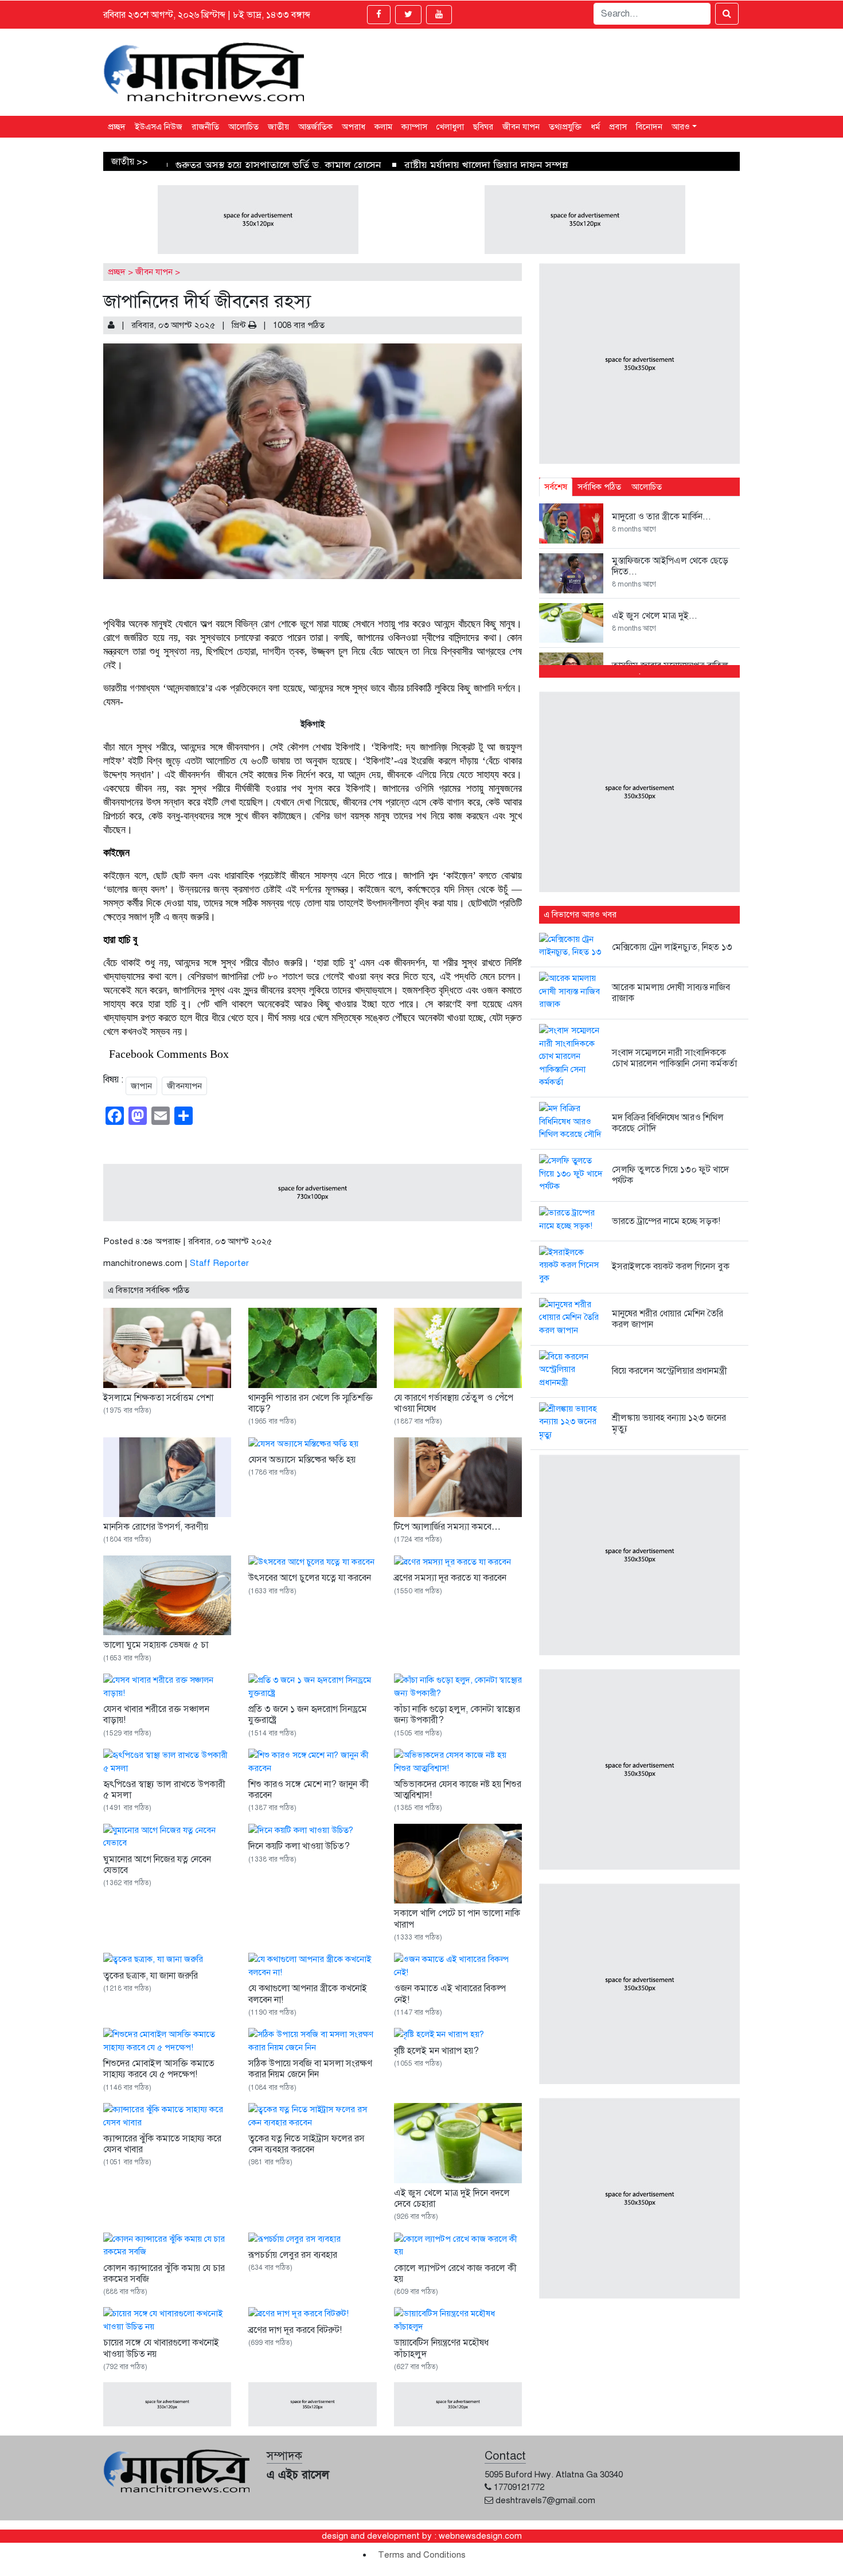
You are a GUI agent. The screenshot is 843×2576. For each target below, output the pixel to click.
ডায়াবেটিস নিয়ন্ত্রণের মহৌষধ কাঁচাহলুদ (441, 2348)
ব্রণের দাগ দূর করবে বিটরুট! (295, 2330)
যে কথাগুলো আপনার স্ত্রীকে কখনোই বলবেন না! (308, 1994)
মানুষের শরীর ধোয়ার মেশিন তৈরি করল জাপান (668, 1319)
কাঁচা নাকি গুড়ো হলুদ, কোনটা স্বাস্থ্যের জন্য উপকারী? (457, 1715)
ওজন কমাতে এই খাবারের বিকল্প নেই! (450, 1994)
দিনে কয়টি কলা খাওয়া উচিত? (299, 1846)
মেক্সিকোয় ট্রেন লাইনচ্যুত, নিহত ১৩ (672, 947)
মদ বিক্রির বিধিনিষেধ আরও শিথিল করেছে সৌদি (668, 1123)
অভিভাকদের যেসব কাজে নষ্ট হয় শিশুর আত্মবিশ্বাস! (458, 1790)
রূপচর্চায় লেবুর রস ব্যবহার (293, 2255)
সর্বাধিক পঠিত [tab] (599, 487)
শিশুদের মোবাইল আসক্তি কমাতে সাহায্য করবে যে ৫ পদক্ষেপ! (159, 2069)
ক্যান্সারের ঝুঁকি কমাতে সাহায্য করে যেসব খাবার (162, 2144)
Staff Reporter (219, 1263)
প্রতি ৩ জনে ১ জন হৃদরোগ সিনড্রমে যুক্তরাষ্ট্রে (308, 1715)
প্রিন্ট (240, 325)
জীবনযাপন (184, 1086)
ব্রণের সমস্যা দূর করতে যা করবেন (450, 1578)
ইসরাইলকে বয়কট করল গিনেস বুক (671, 1266)
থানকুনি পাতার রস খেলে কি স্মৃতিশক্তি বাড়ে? (311, 1403)
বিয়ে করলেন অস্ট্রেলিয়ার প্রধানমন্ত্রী (670, 1371)
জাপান (141, 1086)
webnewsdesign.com (480, 2536)
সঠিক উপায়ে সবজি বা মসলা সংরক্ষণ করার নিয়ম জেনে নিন (310, 2069)
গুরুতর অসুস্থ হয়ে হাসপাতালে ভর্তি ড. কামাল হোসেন (278, 165)
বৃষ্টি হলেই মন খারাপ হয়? (436, 2051)
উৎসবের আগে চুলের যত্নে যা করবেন (310, 1578)
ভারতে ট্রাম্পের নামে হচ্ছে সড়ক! (666, 1221)
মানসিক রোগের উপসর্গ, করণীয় (156, 1527)
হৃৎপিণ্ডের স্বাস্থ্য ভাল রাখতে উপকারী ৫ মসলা (164, 1790)
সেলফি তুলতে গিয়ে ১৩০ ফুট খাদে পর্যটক (670, 1175)
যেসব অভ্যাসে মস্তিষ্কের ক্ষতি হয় (302, 1460)
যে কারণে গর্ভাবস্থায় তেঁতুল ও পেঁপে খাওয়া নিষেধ (454, 1403)
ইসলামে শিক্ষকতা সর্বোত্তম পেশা (158, 1398)
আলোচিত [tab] (647, 487)
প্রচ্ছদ (117, 272)
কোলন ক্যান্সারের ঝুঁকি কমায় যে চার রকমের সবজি (164, 2274)
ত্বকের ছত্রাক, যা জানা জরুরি (151, 1976)
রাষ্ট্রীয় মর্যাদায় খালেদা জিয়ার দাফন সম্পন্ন (486, 165)
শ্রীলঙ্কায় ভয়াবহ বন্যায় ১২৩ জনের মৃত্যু (669, 1423)
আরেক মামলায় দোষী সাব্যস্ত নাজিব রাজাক (671, 993)
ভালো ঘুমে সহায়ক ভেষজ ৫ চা (156, 1645)
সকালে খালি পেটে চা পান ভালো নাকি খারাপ (457, 1919)
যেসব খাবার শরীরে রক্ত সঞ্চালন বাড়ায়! (156, 1715)
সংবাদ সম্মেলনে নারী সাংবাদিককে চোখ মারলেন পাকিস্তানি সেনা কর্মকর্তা (674, 1058)
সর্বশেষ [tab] (556, 487)
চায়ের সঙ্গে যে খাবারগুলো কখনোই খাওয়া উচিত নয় (161, 2348)
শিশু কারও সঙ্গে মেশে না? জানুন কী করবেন (309, 1790)
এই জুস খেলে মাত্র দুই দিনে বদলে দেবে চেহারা (452, 2198)
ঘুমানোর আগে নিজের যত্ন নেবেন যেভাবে (157, 1865)
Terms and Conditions (422, 2555)
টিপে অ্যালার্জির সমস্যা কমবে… (447, 1527)
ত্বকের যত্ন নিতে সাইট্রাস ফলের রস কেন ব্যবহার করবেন (307, 2144)
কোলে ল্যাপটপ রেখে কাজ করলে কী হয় (455, 2274)
